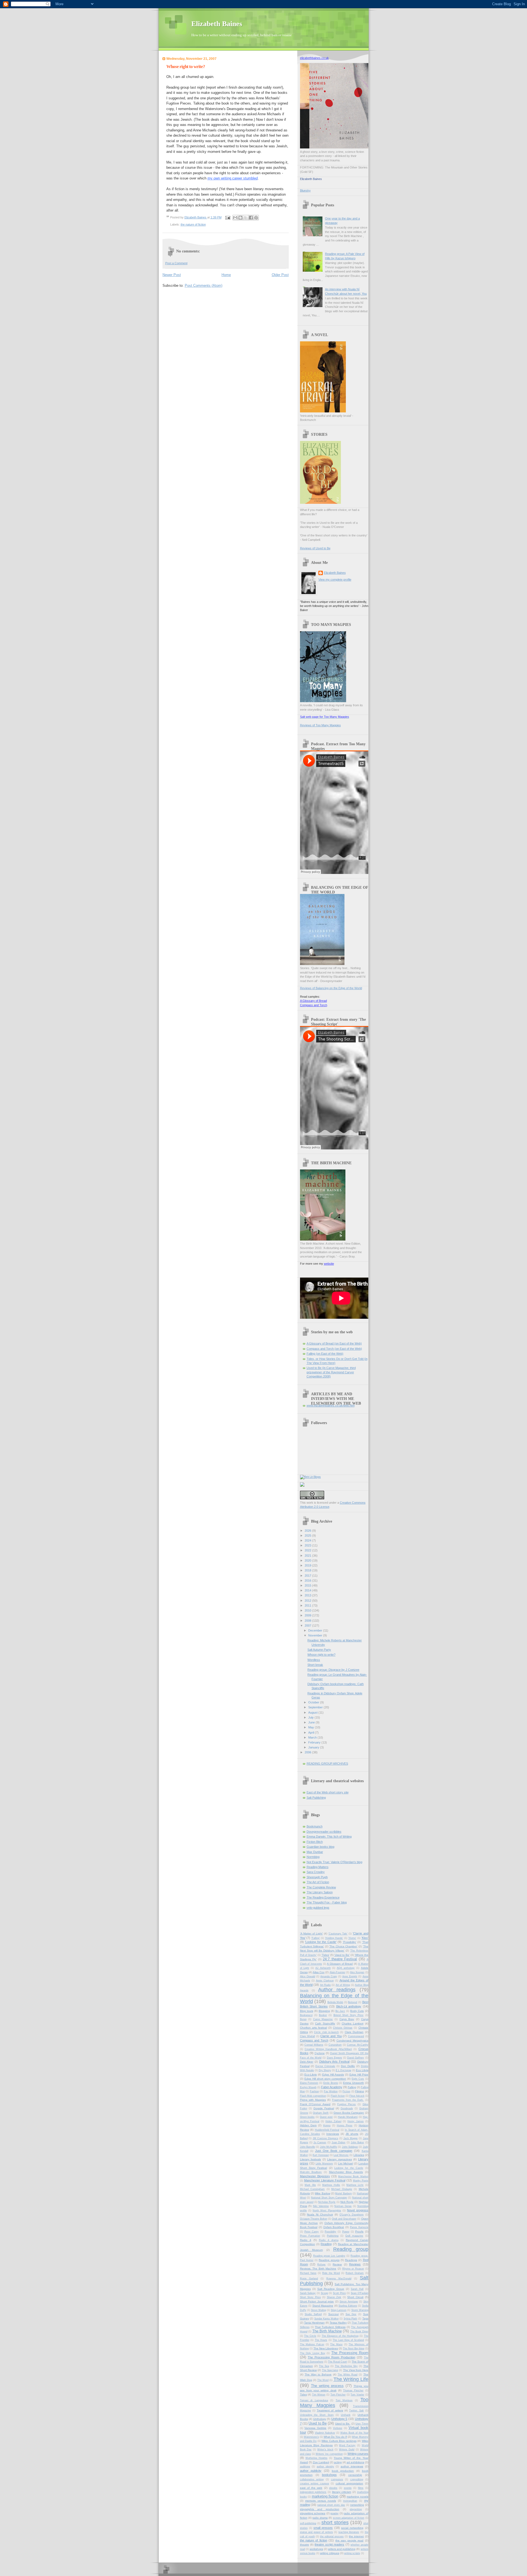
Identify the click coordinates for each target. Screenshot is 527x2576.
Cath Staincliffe (325, 2024)
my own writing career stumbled (233, 178)
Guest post (326, 2117)
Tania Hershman (314, 2323)
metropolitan (350, 2501)
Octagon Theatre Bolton (314, 2219)
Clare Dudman (354, 2032)
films (361, 2488)
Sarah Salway (308, 2293)
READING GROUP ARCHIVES (327, 1764)
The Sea (324, 2366)
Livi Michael (346, 2163)
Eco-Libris (311, 2075)
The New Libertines (326, 2348)
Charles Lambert (353, 2024)
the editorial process (332, 2536)
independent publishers (313, 2492)
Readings (351, 2260)
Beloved (353, 2002)
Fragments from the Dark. (348, 2100)
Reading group (351, 2249)
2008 (308, 1621)
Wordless (314, 1660)
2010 (308, 1610)
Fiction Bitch (315, 1842)
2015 (308, 1585)
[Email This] (235, 218)
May (312, 1727)
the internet (356, 2536)
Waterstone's (311, 2437)
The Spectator (330, 2370)
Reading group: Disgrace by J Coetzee (333, 1670)
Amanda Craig (329, 1976)
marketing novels (358, 2497)
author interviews (352, 2466)
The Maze (336, 2344)
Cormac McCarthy (358, 2045)
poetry (334, 2513)
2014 (308, 1590)
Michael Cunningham (312, 2189)
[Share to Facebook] (251, 218)
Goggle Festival (324, 2108)
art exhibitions (355, 2462)
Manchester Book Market (353, 2176)
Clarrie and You (331, 2036)
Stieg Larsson (339, 2310)
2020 (308, 1560)
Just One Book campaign (334, 2151)
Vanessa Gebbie (315, 2428)
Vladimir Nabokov (325, 2433)
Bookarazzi (306, 2015)
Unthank (346, 2415)
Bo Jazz (340, 2011)
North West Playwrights (327, 2211)
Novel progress (358, 2210)
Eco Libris (362, 2070)
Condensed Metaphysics (352, 2041)
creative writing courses (315, 2484)
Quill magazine (354, 2236)
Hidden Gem (308, 2125)
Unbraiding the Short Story (317, 2415)
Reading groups (329, 2260)
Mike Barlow (322, 2193)
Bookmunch (315, 1826)
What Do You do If (335, 2437)
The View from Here (356, 2370)
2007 (308, 1626)
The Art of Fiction (318, 1882)
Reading (326, 2244)
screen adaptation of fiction (349, 2518)
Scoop (324, 2293)
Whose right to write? (321, 1655)
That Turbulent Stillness (330, 2327)
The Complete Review (321, 1887)
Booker (323, 2015)
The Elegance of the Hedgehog (340, 2336)
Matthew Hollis (331, 2185)
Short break (315, 1665)
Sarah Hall (357, 2289)
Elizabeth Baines (217, 24)
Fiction (346, 2091)
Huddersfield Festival (327, 2130)
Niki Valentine (321, 2206)
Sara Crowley (316, 1872)
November (316, 1635)
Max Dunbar (315, 1852)
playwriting (356, 2509)
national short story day (331, 2505)
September (316, 1707)
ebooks (333, 2488)
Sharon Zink (334, 2297)
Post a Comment (176, 263)
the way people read (349, 2540)
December (316, 1630)
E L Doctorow (344, 2070)
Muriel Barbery (343, 2193)
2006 (308, 1752)
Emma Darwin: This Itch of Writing (329, 1837)
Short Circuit (355, 2297)
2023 (308, 1545)
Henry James (356, 2121)
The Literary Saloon (320, 1892)
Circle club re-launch (326, 2032)
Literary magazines (340, 2159)
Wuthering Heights (316, 2458)
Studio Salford (313, 2314)
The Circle (310, 2336)
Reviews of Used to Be (315, 548)
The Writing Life (351, 2379)
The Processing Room (350, 2353)
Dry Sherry (325, 2070)
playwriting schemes (313, 2513)
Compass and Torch (314, 1005)
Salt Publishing (316, 1798)
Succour (333, 2314)
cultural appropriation (350, 2483)
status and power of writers (316, 2532)
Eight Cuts (358, 2079)
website (329, 1264)
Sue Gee (351, 2314)
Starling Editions (348, 2306)
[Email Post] (228, 217)
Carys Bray (347, 2019)
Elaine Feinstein (309, 2083)
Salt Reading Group (331, 2289)
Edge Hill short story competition (325, 2079)
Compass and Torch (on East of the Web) (334, 1349)
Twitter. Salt (356, 2411)
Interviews (333, 2134)
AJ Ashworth (323, 1968)
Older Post (280, 275)
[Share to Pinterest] (256, 218)
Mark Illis (310, 2185)
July (311, 1717)
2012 (308, 1601)
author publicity (311, 2471)
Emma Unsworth (354, 2083)
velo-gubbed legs (318, 1908)
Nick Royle (347, 2202)
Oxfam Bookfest (334, 2227)
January (314, 1747)
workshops (316, 2549)
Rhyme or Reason (353, 2269)
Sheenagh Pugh (317, 1877)
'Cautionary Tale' (338, 1934)
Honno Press (345, 2125)
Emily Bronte (331, 2083)
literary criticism (342, 2492)
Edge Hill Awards (333, 2075)
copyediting (357, 2479)
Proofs (359, 2231)
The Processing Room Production (331, 2357)
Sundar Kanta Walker (326, 2319)
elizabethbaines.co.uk (314, 58)
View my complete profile (335, 580)
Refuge (321, 2265)
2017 (308, 1576)
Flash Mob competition (313, 2096)
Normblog (313, 1857)
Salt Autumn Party (319, 1650)
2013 (308, 1595)
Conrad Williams (314, 2045)
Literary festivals (311, 2159)
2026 (308, 1531)
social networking (352, 2528)
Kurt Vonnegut (321, 2155)
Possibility (330, 2232)
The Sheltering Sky (346, 2366)
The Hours (321, 2340)
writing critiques (330, 2553)
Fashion (314, 2091)
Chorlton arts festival (313, 2028)
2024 (308, 1540)
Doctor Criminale (325, 2066)
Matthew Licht (355, 2185)
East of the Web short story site (328, 1792)
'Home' (352, 1938)
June (312, 1722)
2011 (308, 1605)
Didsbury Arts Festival (334, 2062)
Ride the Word (331, 2273)
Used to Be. (343, 2424)
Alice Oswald (308, 1976)
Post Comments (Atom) (204, 286)
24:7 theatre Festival (340, 1959)
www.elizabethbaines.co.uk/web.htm (331, 1405)
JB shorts (352, 2134)
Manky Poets (361, 2181)
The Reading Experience (323, 1897)
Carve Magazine (323, 2019)
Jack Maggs (351, 2138)
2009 (308, 1615)
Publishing (333, 2236)
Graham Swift (321, 2113)
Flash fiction (338, 2096)
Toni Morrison (344, 2400)
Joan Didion (338, 2142)
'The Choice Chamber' (343, 1946)
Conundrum (335, 2045)
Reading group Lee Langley (329, 2256)
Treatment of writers (330, 2410)
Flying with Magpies (313, 2100)
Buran (303, 2019)
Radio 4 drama (329, 2240)
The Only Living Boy (313, 2353)
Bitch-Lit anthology (349, 2006)
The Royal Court (337, 2362)
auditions (305, 2467)
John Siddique (350, 2147)
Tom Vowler (357, 2395)
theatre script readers (329, 2544)
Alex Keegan (357, 1972)
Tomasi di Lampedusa (314, 2400)
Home (226, 275)
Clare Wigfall (308, 2036)
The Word (323, 2380)
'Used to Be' (342, 1955)
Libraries (359, 2155)
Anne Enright (350, 1976)
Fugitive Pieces (347, 2104)
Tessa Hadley (338, 2323)
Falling (352, 2087)
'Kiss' (365, 1938)
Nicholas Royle (327, 2202)
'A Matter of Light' (311, 1934)
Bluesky (305, 190)
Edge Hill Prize (359, 2075)
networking (357, 2505)
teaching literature (349, 2532)
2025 (308, 1536)
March (313, 1737)
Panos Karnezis (359, 2227)
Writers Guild (347, 2450)
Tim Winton (319, 2395)
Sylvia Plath (351, 2319)
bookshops (329, 2475)
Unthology (320, 2419)
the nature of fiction (193, 224)
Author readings (337, 1990)
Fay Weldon (331, 2091)
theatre (305, 2545)
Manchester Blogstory (315, 2176)
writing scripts (352, 2553)
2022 (308, 1550)
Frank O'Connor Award (315, 2104)
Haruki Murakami (348, 2117)
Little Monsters (324, 2164)
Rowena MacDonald (339, 2279)
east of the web (311, 2488)
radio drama (320, 2518)
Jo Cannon (320, 2142)
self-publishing (308, 2523)
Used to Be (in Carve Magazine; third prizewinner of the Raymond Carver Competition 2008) (331, 1372)
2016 (308, 1581)
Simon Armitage (349, 2302)
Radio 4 (306, 2240)
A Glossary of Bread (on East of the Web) (334, 1343)
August (313, 1712)
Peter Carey (312, 2232)
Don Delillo (348, 2066)
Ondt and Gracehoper (344, 2219)
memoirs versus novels (321, 2501)
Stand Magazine (323, 2306)
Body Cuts (357, 2011)
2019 (308, 1565)
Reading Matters (318, 1867)
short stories (335, 2522)
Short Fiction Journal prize (317, 2301)
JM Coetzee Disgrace (325, 2138)
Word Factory (347, 2445)
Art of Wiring (343, 1985)
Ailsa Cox (319, 1972)
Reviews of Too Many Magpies (320, 725)
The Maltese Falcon (312, 2344)
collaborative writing (312, 2479)
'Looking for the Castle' (321, 1942)
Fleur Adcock (357, 2096)
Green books (307, 2117)
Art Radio (325, 1985)
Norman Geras (343, 2206)
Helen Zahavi (333, 2121)
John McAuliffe (329, 2147)
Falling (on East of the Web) (325, 1354)
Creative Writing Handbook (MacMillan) (328, 2049)
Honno (327, 2125)
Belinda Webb (335, 2002)
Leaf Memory (341, 2155)
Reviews (355, 2264)
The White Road (347, 2375)
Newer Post (172, 275)
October (314, 1702)
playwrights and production (320, 2509)
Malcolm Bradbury (311, 2172)
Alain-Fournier (337, 1972)
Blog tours (307, 2011)
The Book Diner (359, 2332)
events (348, 2488)
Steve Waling (319, 2310)
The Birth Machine (327, 2331)
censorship (355, 2475)
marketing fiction (325, 2496)
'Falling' (316, 1938)
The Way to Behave (318, 2374)
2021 (308, 1556)
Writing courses (358, 2454)
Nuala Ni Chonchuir (320, 2214)
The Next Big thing (354, 2349)
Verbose (338, 2428)
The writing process (327, 2386)
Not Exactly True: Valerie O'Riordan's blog (334, 1862)
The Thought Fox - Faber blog (327, 1902)
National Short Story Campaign (329, 2198)
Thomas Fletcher (353, 2391)
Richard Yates (308, 2273)
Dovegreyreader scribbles (324, 1832)
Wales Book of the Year (354, 2433)
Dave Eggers (334, 2058)
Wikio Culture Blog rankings (339, 2441)
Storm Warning (360, 2310)
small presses (323, 2528)
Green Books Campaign (349, 2113)
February (315, 1742)
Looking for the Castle (349, 2168)
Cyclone (320, 2053)
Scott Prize (339, 2293)
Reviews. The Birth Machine (318, 2269)
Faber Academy (332, 2087)
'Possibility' (350, 1942)
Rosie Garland (309, 2279)
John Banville (308, 2147)
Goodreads (347, 2108)
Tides (303, 2394)
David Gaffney (356, 2058)
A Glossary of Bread (313, 1001)
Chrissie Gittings (343, 2028)
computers (337, 2479)
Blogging (324, 2011)
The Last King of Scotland (348, 2340)
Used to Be (318, 2423)
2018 (308, 1570)
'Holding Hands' (334, 1938)
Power (346, 2232)
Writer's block (325, 2450)
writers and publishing (342, 2549)
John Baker (357, 2142)
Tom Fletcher (338, 2395)
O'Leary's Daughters (352, 2215)
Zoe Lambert (321, 2462)
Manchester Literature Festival (325, 2180)
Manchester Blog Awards (346, 2172)
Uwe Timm (362, 2424)
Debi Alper (307, 2062)
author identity (325, 2467)
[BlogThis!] (240, 218)
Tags (365, 2318)
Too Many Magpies (334, 2402)
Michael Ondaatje (342, 2189)
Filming (360, 2091)
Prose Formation (310, 2236)
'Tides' (325, 1955)
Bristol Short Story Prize (349, 2015)
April (312, 1733)
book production (343, 2471)
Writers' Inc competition (329, 2454)
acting (338, 2462)
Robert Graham (355, 2273)
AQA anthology (346, 1968)
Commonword (356, 2036)
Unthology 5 (339, 2419)
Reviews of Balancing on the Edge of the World (331, 988)
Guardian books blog (320, 1847)
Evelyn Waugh (308, 2087)
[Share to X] (246, 218)
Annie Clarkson (325, 1981)
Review (337, 2264)
